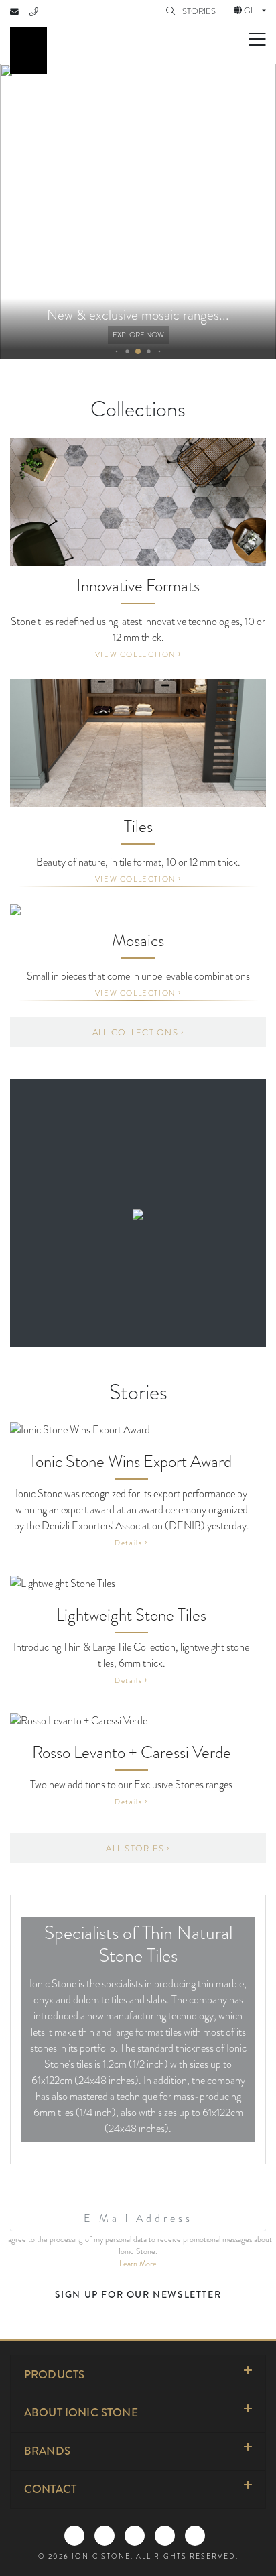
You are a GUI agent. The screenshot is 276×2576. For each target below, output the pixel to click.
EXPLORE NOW (138, 335)
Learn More (138, 2264)
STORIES (200, 11)
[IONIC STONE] (28, 51)
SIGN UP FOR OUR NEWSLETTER (138, 2294)
